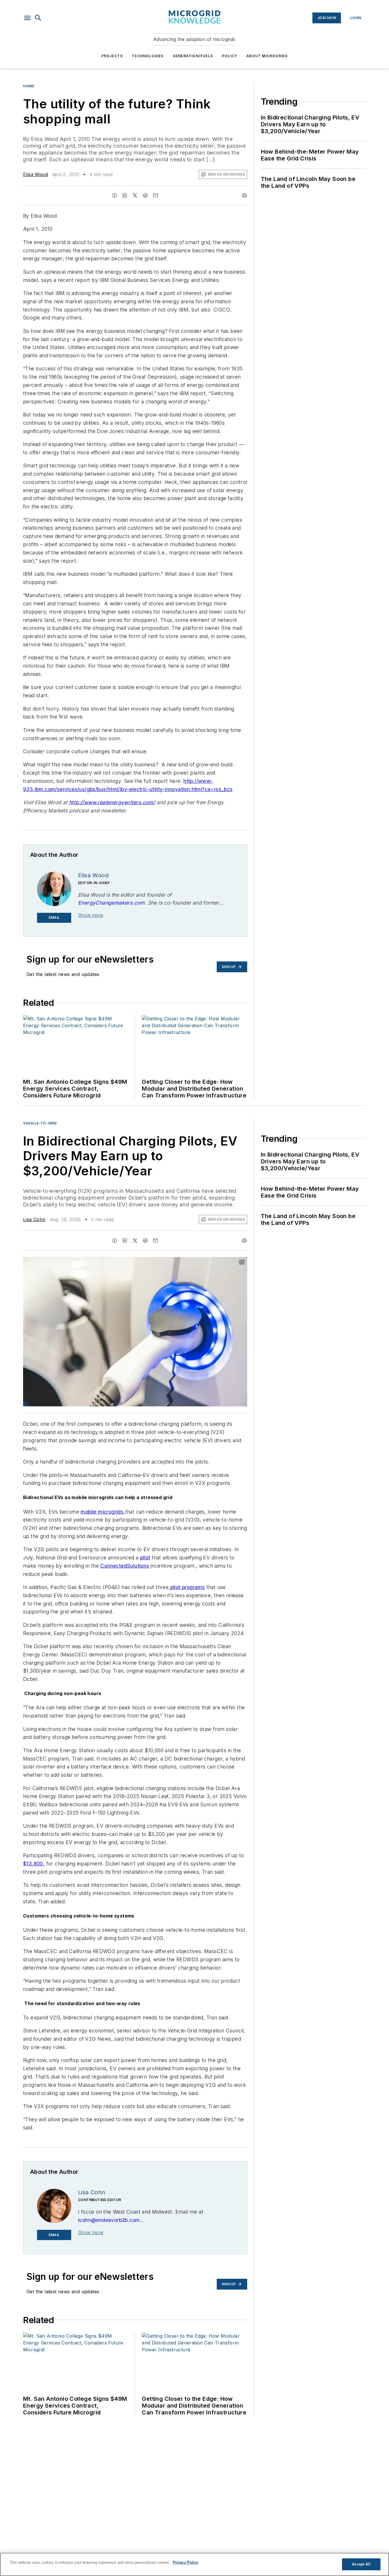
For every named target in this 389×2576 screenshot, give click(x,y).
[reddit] (145, 195)
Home (29, 86)
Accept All (361, 2564)
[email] (155, 195)
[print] (244, 195)
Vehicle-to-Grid (40, 1123)
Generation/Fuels (193, 56)
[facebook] (114, 195)
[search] (38, 18)
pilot (145, 1558)
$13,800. (34, 1864)
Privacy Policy (186, 2562)
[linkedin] (125, 195)
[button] (27, 18)
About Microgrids (267, 56)
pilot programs (188, 1587)
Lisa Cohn (34, 1219)
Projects (112, 56)
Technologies (148, 56)
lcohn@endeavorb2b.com (109, 2220)
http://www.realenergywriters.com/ (112, 802)
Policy (230, 56)
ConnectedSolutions (125, 1566)
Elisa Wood (35, 174)
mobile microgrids (103, 1512)
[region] (195, 2564)
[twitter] (135, 195)
